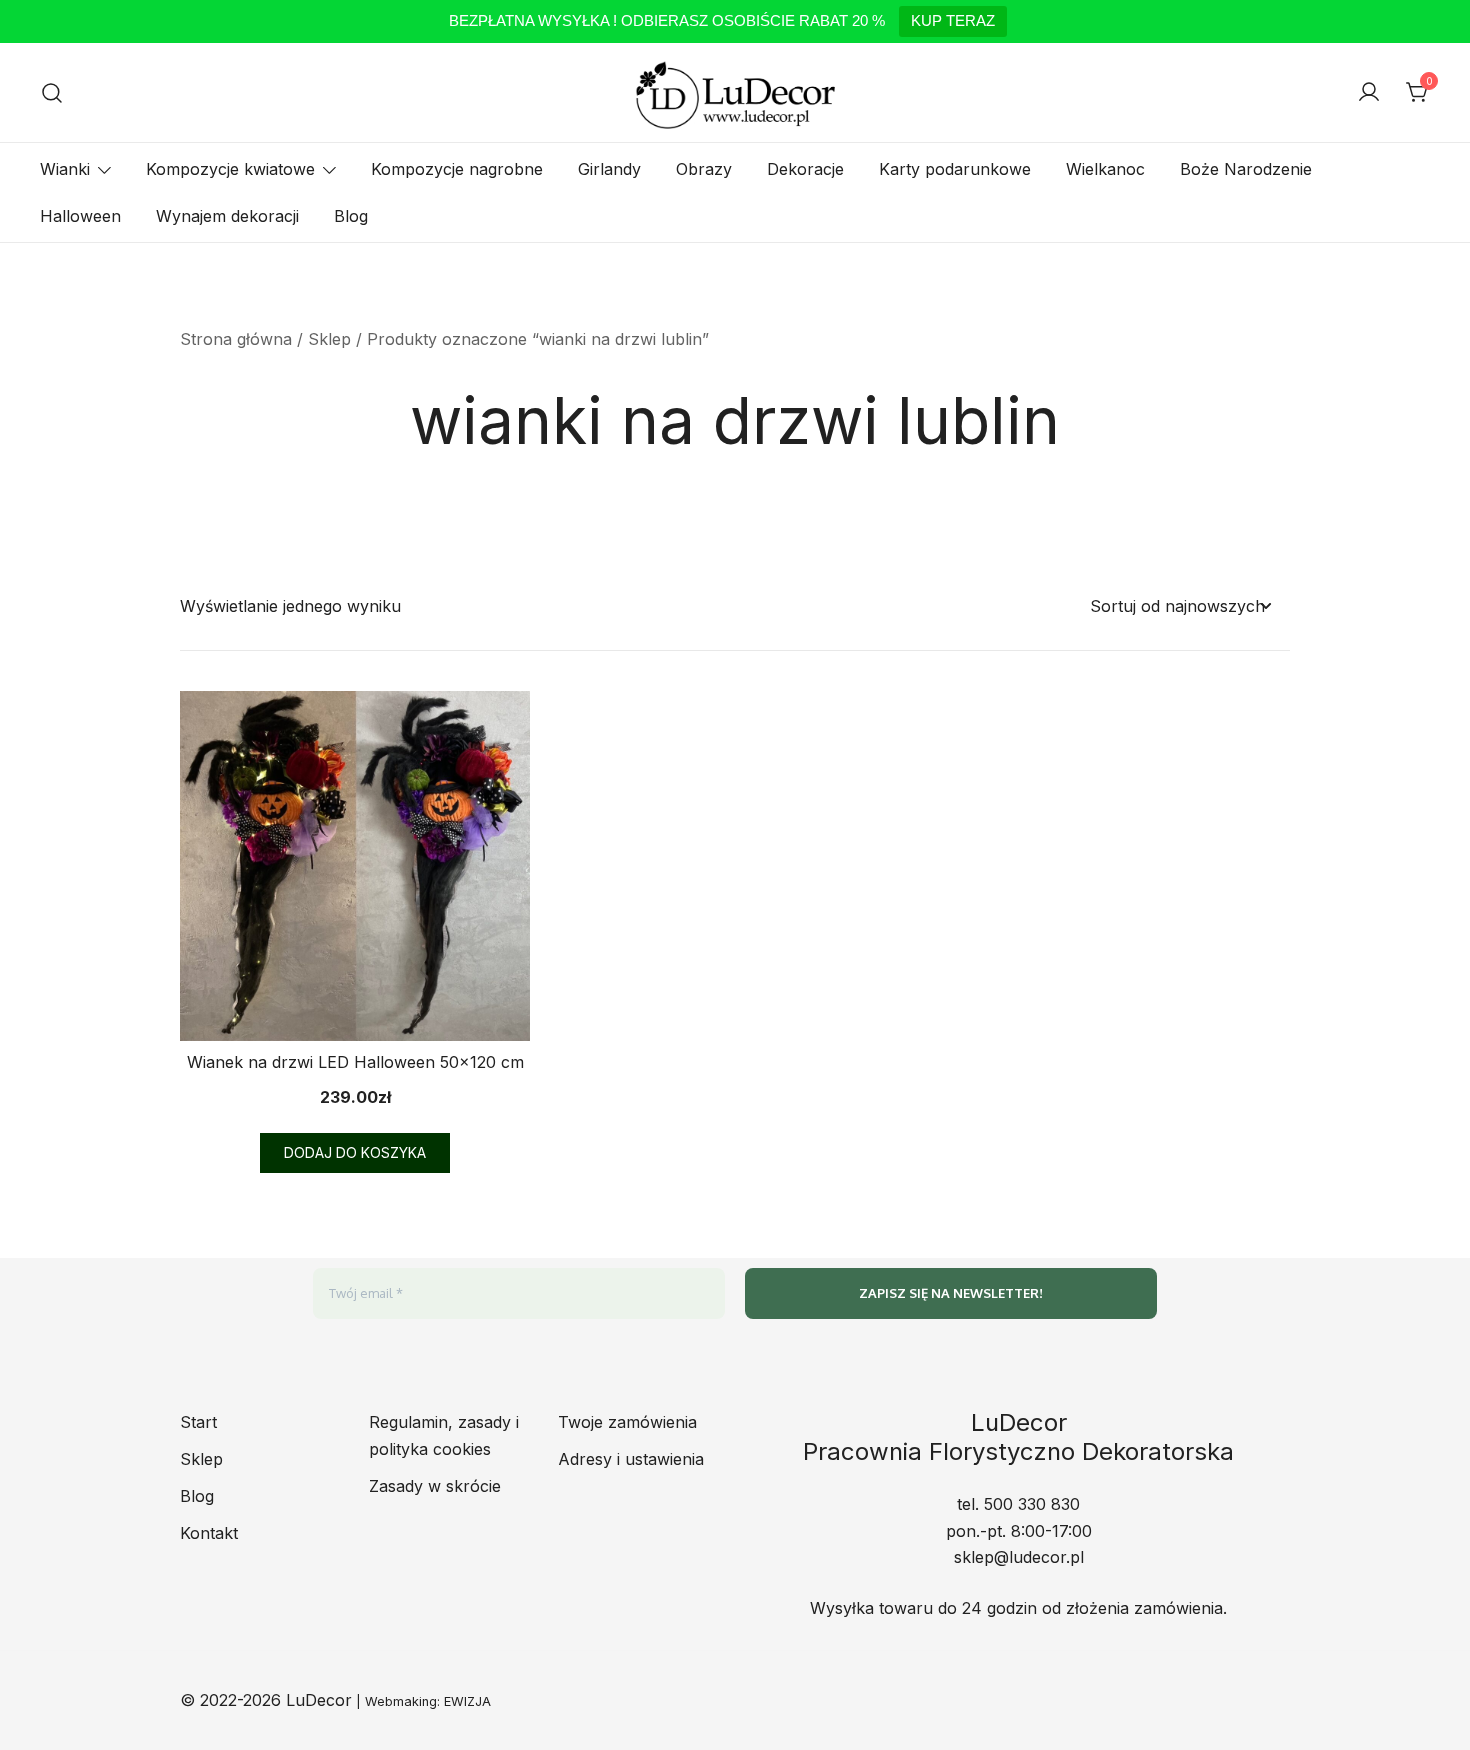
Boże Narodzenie (1246, 169)
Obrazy (704, 169)
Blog (351, 216)
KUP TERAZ (953, 20)
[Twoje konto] (1369, 93)
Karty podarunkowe (955, 169)
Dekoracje (805, 169)
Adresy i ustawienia (631, 1459)
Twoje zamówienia (627, 1422)
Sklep (329, 339)
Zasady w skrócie (435, 1486)
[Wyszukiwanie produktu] (52, 92)
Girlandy (609, 169)
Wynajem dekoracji (227, 216)
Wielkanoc (1105, 169)
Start (198, 1422)
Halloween (80, 216)
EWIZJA (467, 1701)
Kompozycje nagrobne (457, 169)
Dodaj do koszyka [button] (355, 1152)
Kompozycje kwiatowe (230, 169)
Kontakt (209, 1533)
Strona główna (236, 339)
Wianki (65, 169)
